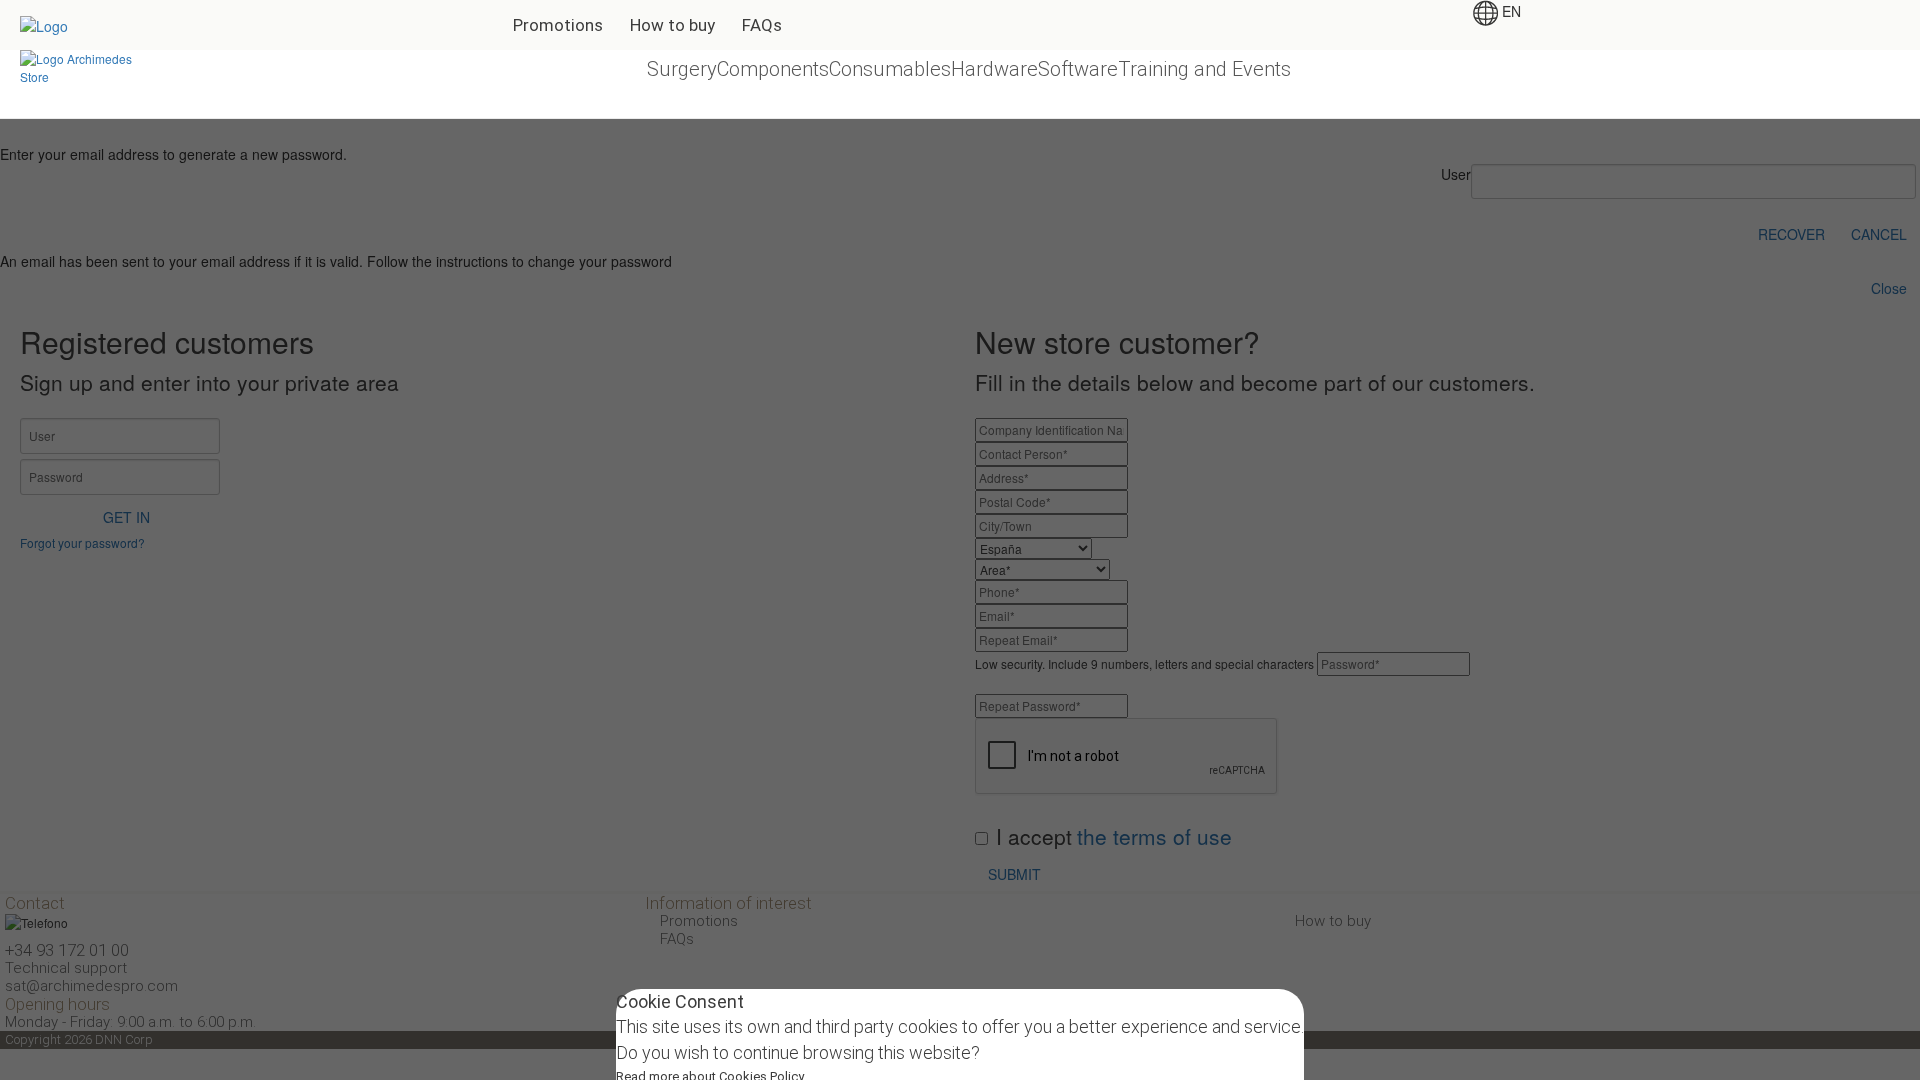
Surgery (682, 69)
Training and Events (1204, 69)
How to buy (672, 25)
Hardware (994, 69)
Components (773, 69)
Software (1078, 69)
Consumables (890, 69)
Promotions (558, 25)
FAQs (762, 25)
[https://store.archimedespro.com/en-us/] (84, 65)
